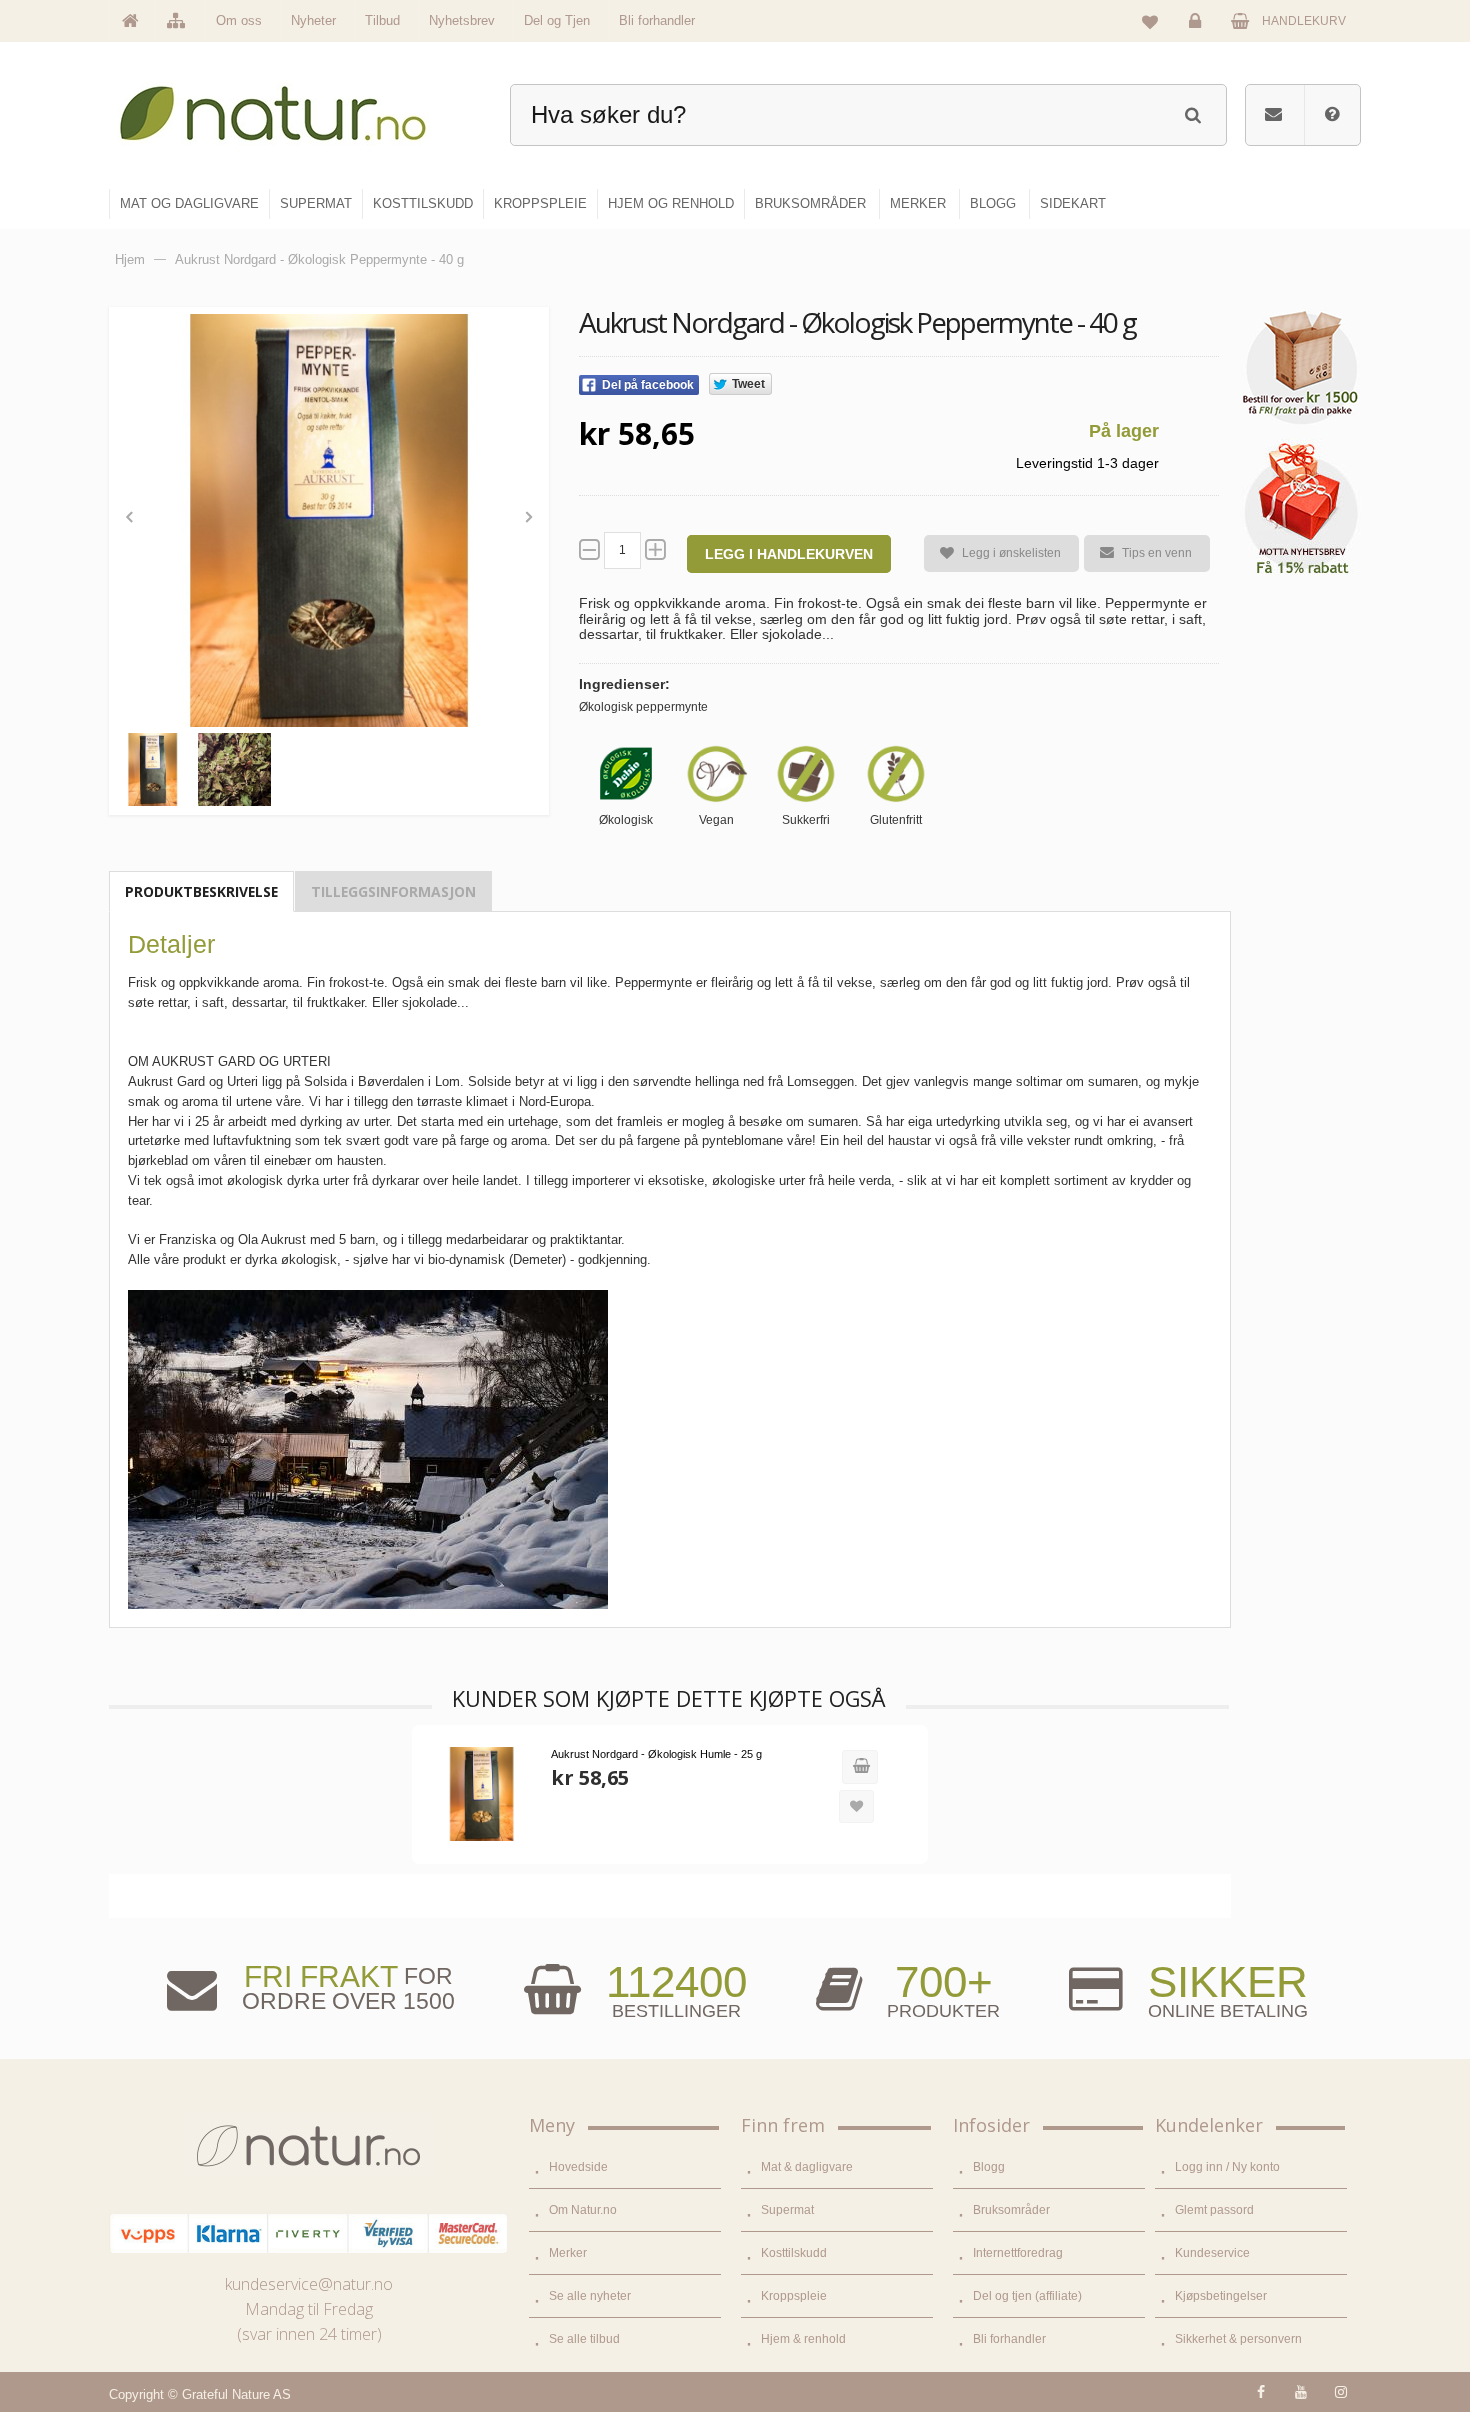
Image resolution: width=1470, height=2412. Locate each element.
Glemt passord (1214, 2210)
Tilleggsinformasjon (393, 891)
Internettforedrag (1018, 2253)
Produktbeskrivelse (201, 891)
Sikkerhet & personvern (1238, 2339)
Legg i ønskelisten (1011, 553)
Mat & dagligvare (807, 2167)
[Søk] (1192, 112)
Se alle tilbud (584, 2339)
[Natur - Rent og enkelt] (291, 105)
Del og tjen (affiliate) (1027, 2296)
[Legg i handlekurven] (860, 1767)
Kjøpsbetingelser (1221, 2296)
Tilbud (382, 20)
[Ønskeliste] (1150, 21)
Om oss (239, 20)
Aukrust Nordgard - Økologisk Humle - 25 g (656, 1754)
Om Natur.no (583, 2210)
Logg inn (1198, 36)
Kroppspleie (794, 2296)
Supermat (787, 2210)
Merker (568, 2253)
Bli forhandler (657, 20)
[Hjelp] (1332, 115)
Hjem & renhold (803, 2339)
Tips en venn (1157, 553)
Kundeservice (1212, 2253)
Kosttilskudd (794, 2253)
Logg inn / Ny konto (1227, 2167)
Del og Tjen (557, 20)
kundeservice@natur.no (309, 2284)
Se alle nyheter (590, 2296)
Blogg (989, 2167)
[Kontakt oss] (1273, 115)
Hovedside (578, 2167)
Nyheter (313, 20)
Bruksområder (1011, 2210)
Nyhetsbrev (462, 20)
